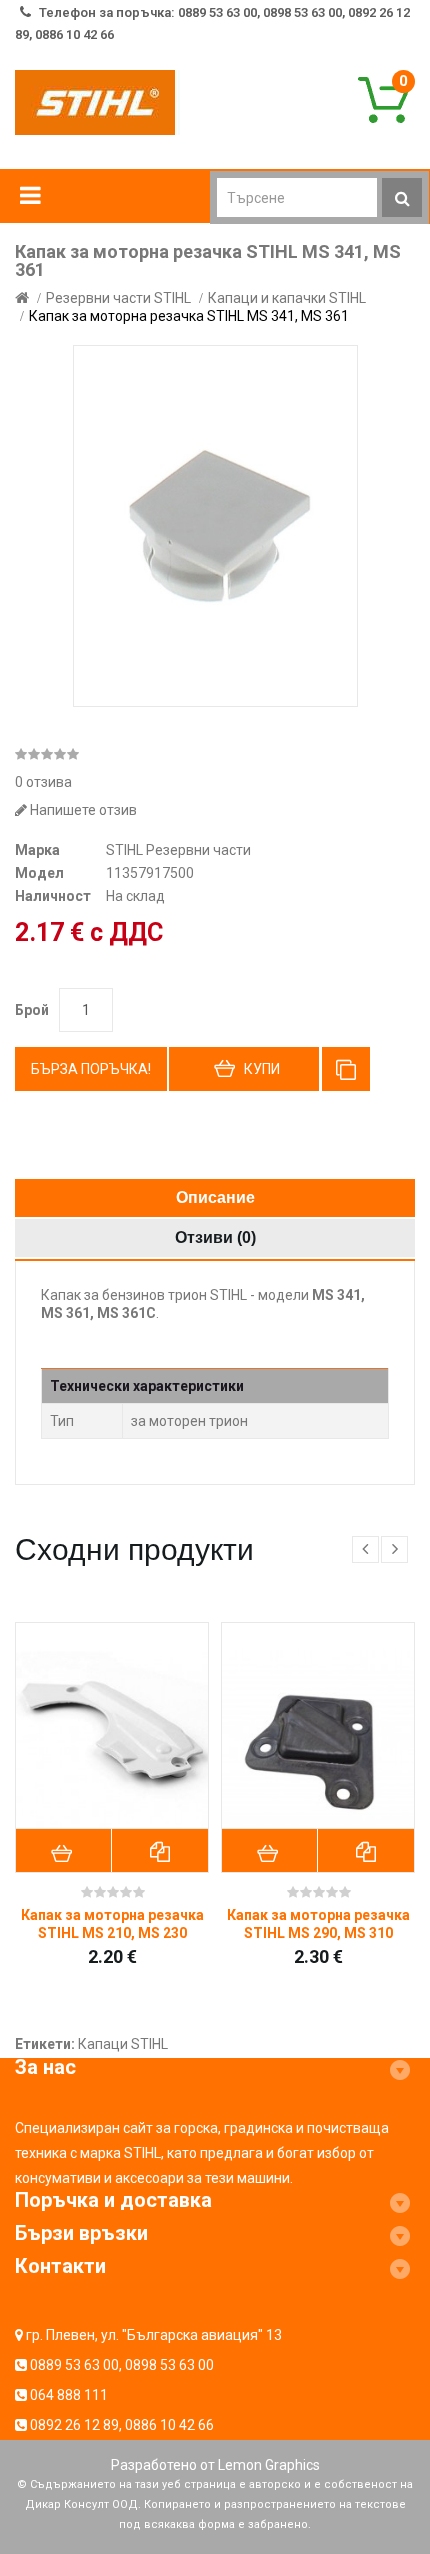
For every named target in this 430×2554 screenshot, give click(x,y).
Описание (215, 1197)
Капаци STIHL (123, 2044)
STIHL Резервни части (178, 850)
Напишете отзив (82, 810)
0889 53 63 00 (74, 2365)
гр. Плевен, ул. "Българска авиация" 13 (154, 2335)
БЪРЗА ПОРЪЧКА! (91, 1069)
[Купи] (64, 1850)
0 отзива (43, 782)
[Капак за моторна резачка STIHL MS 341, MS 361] (215, 526)
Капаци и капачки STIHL (287, 298)
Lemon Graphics (269, 2465)
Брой (32, 1010)
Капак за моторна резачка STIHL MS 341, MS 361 (189, 316)
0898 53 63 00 (169, 2365)
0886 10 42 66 (169, 2425)
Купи (262, 1069)
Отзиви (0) (215, 1237)
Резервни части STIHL (118, 298)
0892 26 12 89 (74, 2425)
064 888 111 (69, 2395)
